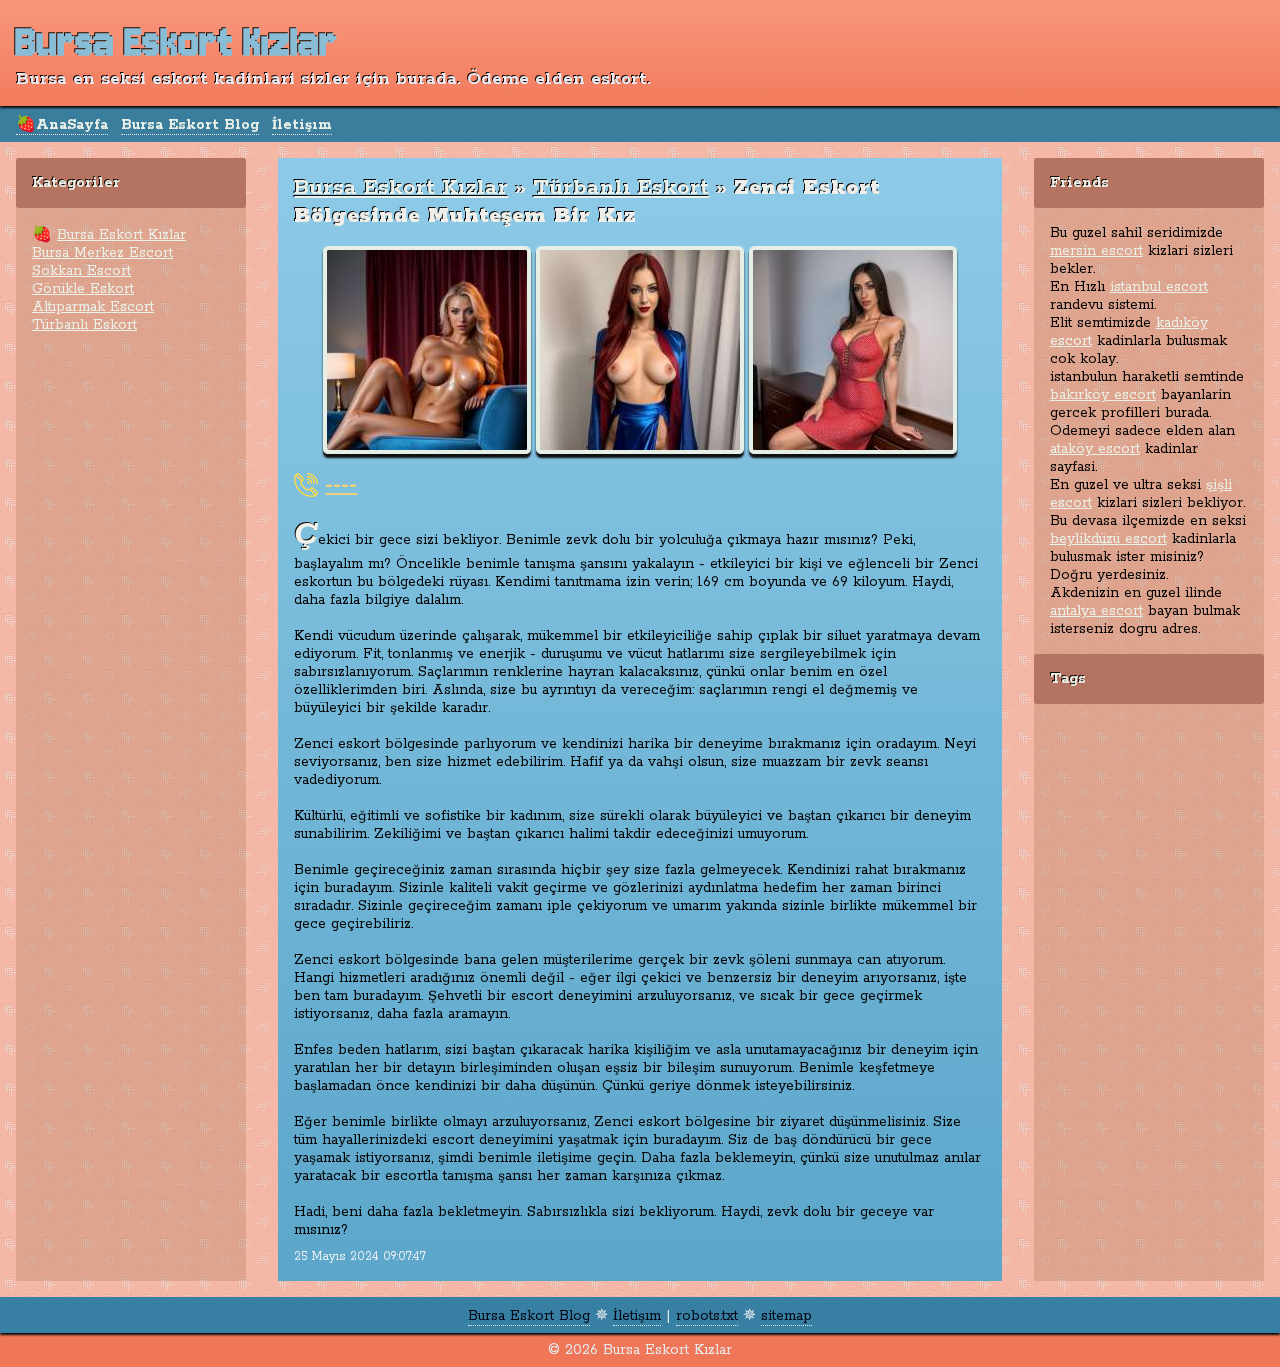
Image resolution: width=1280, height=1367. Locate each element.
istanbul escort (1159, 287)
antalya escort (1096, 611)
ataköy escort (1095, 449)
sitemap (786, 1316)
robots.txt (707, 1316)
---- (341, 485)
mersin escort (1096, 251)
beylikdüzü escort (1108, 539)
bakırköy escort (1103, 395)
